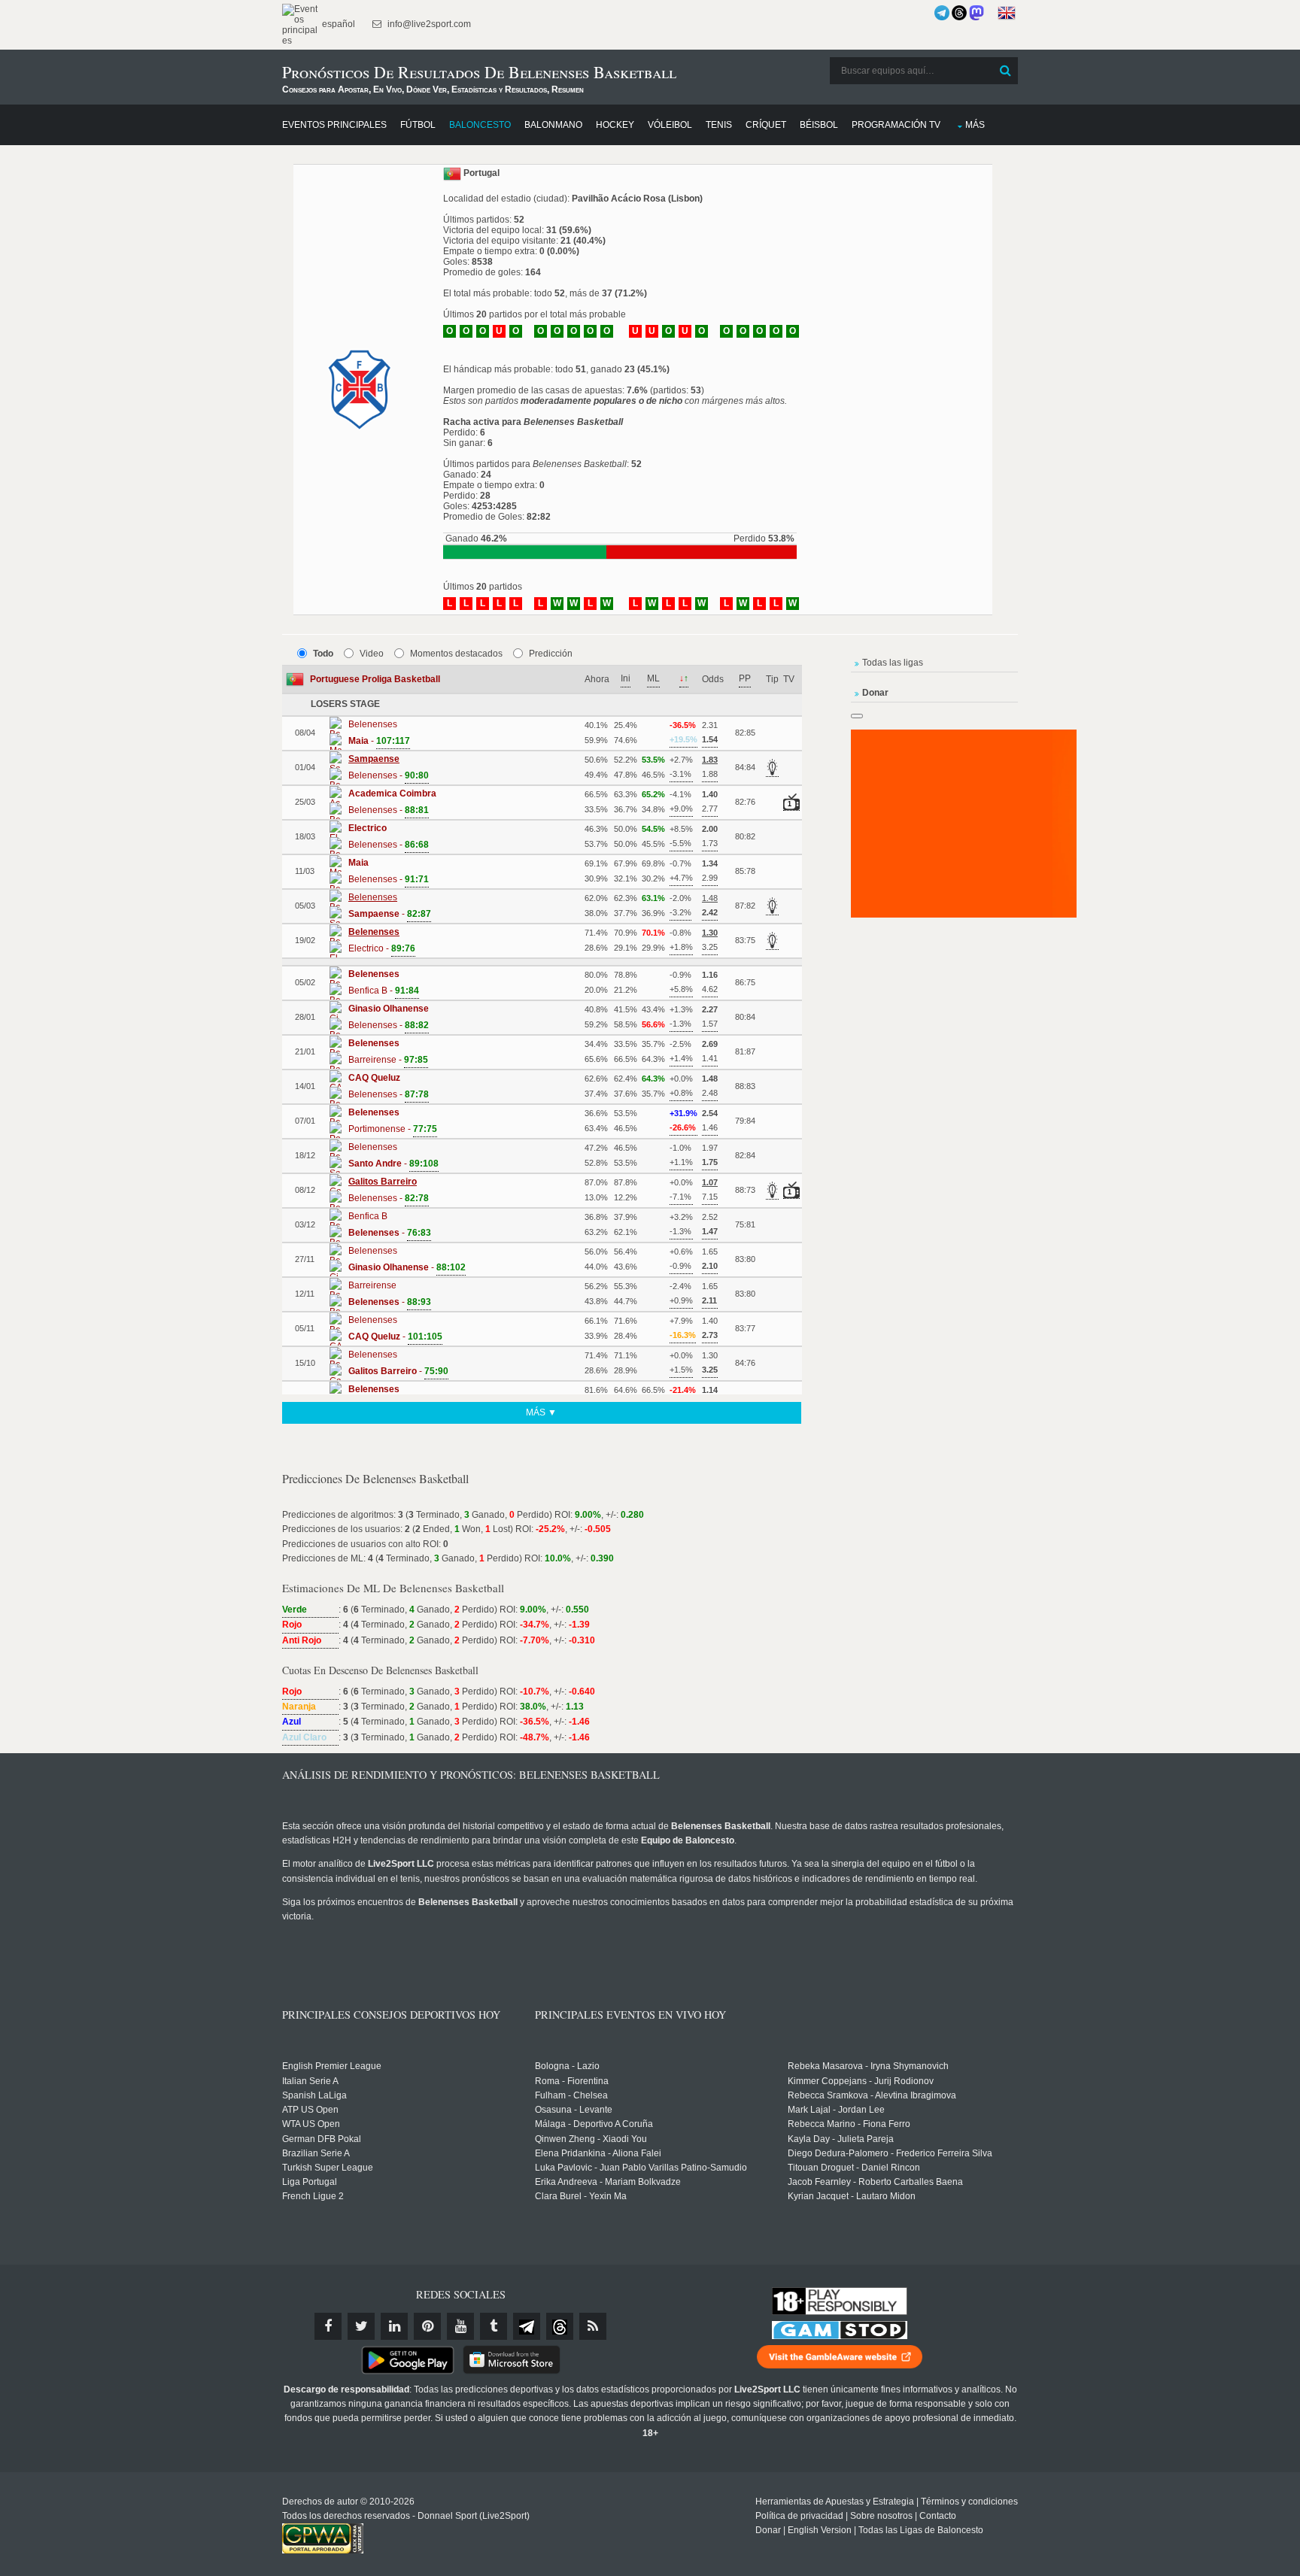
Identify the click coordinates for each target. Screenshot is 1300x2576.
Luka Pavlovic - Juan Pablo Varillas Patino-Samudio (641, 2168)
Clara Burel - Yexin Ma (581, 2196)
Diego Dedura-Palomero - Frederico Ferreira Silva (890, 2153)
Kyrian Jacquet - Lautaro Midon (852, 2196)
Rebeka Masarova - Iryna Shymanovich (868, 2066)
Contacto (938, 2516)
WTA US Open (311, 2124)
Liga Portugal (310, 2182)
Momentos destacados (456, 654)
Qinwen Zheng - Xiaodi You (591, 2139)
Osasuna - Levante (574, 2110)
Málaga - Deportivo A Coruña (594, 2124)
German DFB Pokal (322, 2139)
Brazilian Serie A (316, 2153)
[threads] (560, 2326)
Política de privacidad (799, 2516)
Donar (768, 2530)
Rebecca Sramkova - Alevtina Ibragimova (872, 2095)
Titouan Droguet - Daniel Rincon (854, 2168)
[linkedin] (394, 2326)
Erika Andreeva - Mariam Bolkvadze (608, 2182)
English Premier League (332, 2066)
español (337, 24)
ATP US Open (310, 2110)
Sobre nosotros (881, 2516)
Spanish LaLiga (314, 2095)
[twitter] (361, 2326)
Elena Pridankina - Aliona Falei (598, 2153)
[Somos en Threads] (959, 13)
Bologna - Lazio (567, 2066)
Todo (323, 654)
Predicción (551, 654)
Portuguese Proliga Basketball (375, 679)
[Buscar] (1005, 71)
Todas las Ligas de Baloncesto (921, 2530)
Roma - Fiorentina (572, 2081)
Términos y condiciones (969, 2502)
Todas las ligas (893, 663)
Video (372, 654)
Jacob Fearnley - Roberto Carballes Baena (875, 2182)
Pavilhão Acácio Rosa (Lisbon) (637, 199)
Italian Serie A (310, 2081)
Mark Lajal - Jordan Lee (836, 2110)
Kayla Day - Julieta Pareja (841, 2139)
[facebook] (328, 2326)
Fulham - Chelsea (571, 2095)
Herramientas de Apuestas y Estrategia (835, 2502)
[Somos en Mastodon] (977, 13)
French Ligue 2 (313, 2196)
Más (975, 125)
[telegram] (527, 2326)
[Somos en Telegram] (942, 13)
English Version (820, 2530)
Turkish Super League (328, 2168)
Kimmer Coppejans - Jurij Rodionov (861, 2081)
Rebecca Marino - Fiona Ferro (849, 2124)
